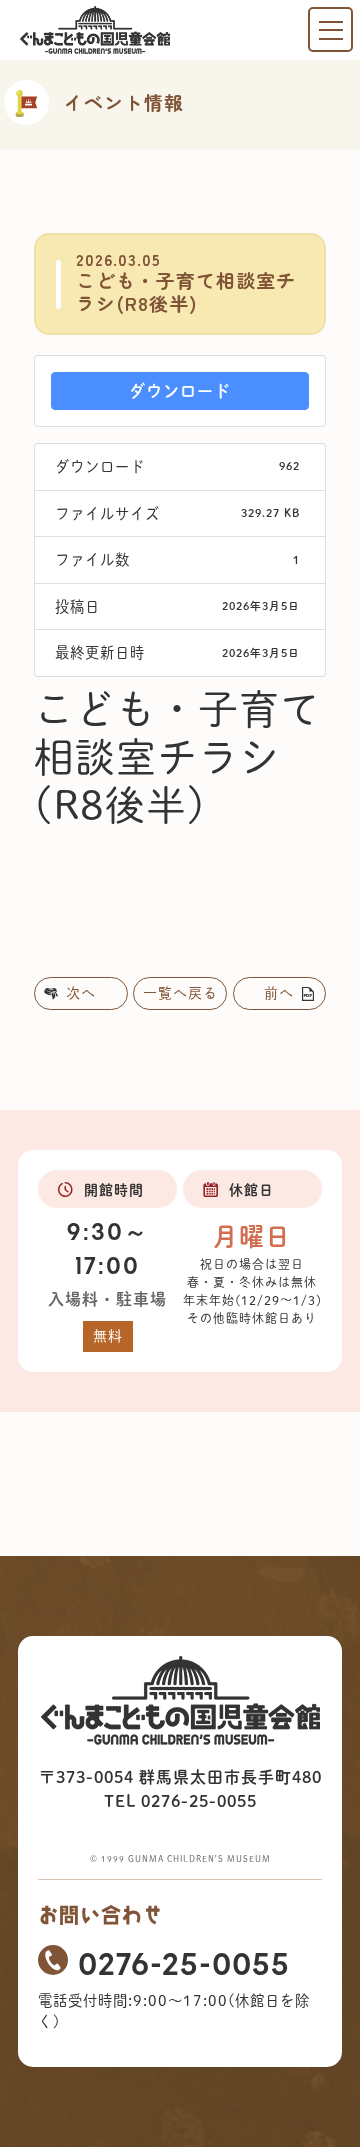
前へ (279, 993)
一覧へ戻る (180, 993)
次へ (81, 993)
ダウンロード (180, 391)
